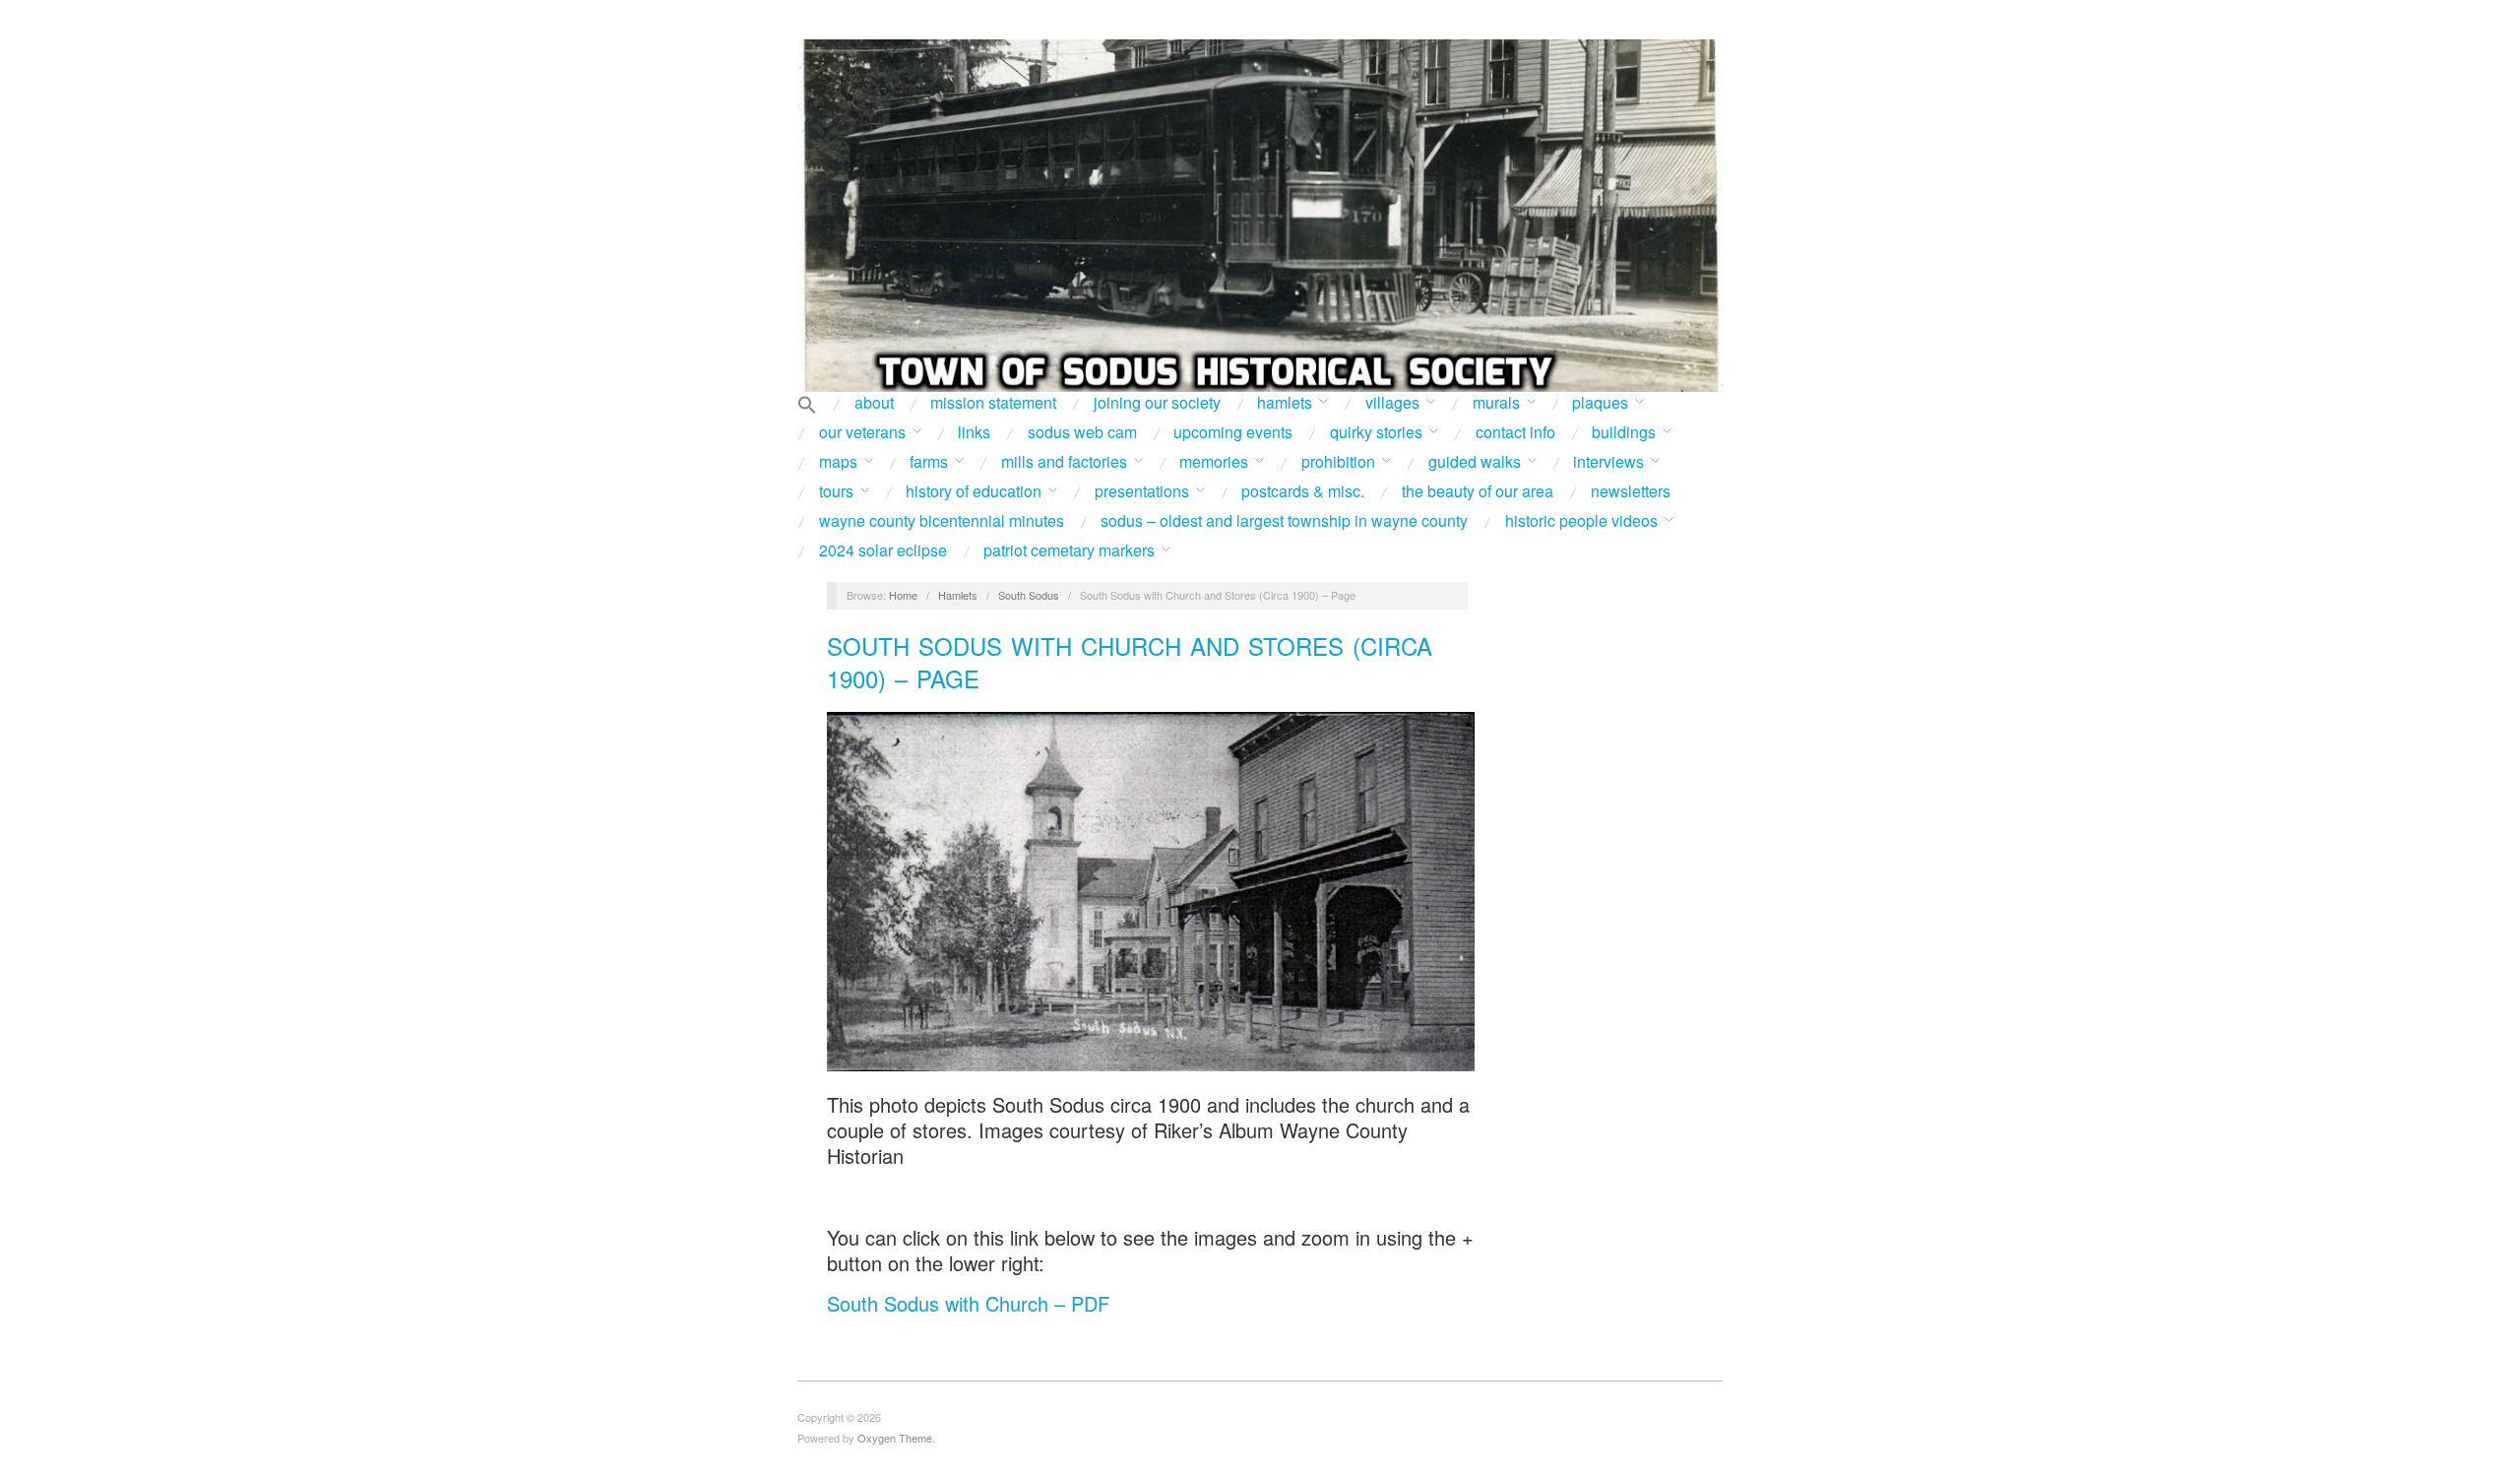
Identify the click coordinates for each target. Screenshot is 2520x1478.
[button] (807, 406)
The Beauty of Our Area (1478, 491)
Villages (1392, 403)
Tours (836, 491)
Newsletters (1631, 491)
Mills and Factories (1064, 462)
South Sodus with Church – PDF (968, 1303)
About (874, 403)
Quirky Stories (1376, 432)
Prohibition (1338, 462)
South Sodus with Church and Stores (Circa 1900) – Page (1130, 662)
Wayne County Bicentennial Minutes (942, 521)
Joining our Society (1157, 403)
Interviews (1608, 462)
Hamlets (1285, 403)
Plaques (1600, 403)
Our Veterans (862, 432)
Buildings (1624, 432)
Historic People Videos (1581, 521)
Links (974, 432)
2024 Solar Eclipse (883, 550)
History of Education (974, 491)
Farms (929, 462)
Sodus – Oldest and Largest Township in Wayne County (1284, 521)
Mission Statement (993, 403)
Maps (838, 462)
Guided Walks (1475, 462)
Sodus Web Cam (1082, 432)
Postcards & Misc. (1303, 491)
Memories (1214, 462)
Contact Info (1515, 432)
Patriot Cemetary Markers (1069, 550)
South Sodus (1029, 595)
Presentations (1142, 491)
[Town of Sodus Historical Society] (1260, 216)
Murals (1496, 403)
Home (903, 595)
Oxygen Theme (895, 1438)
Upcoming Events (1233, 432)
